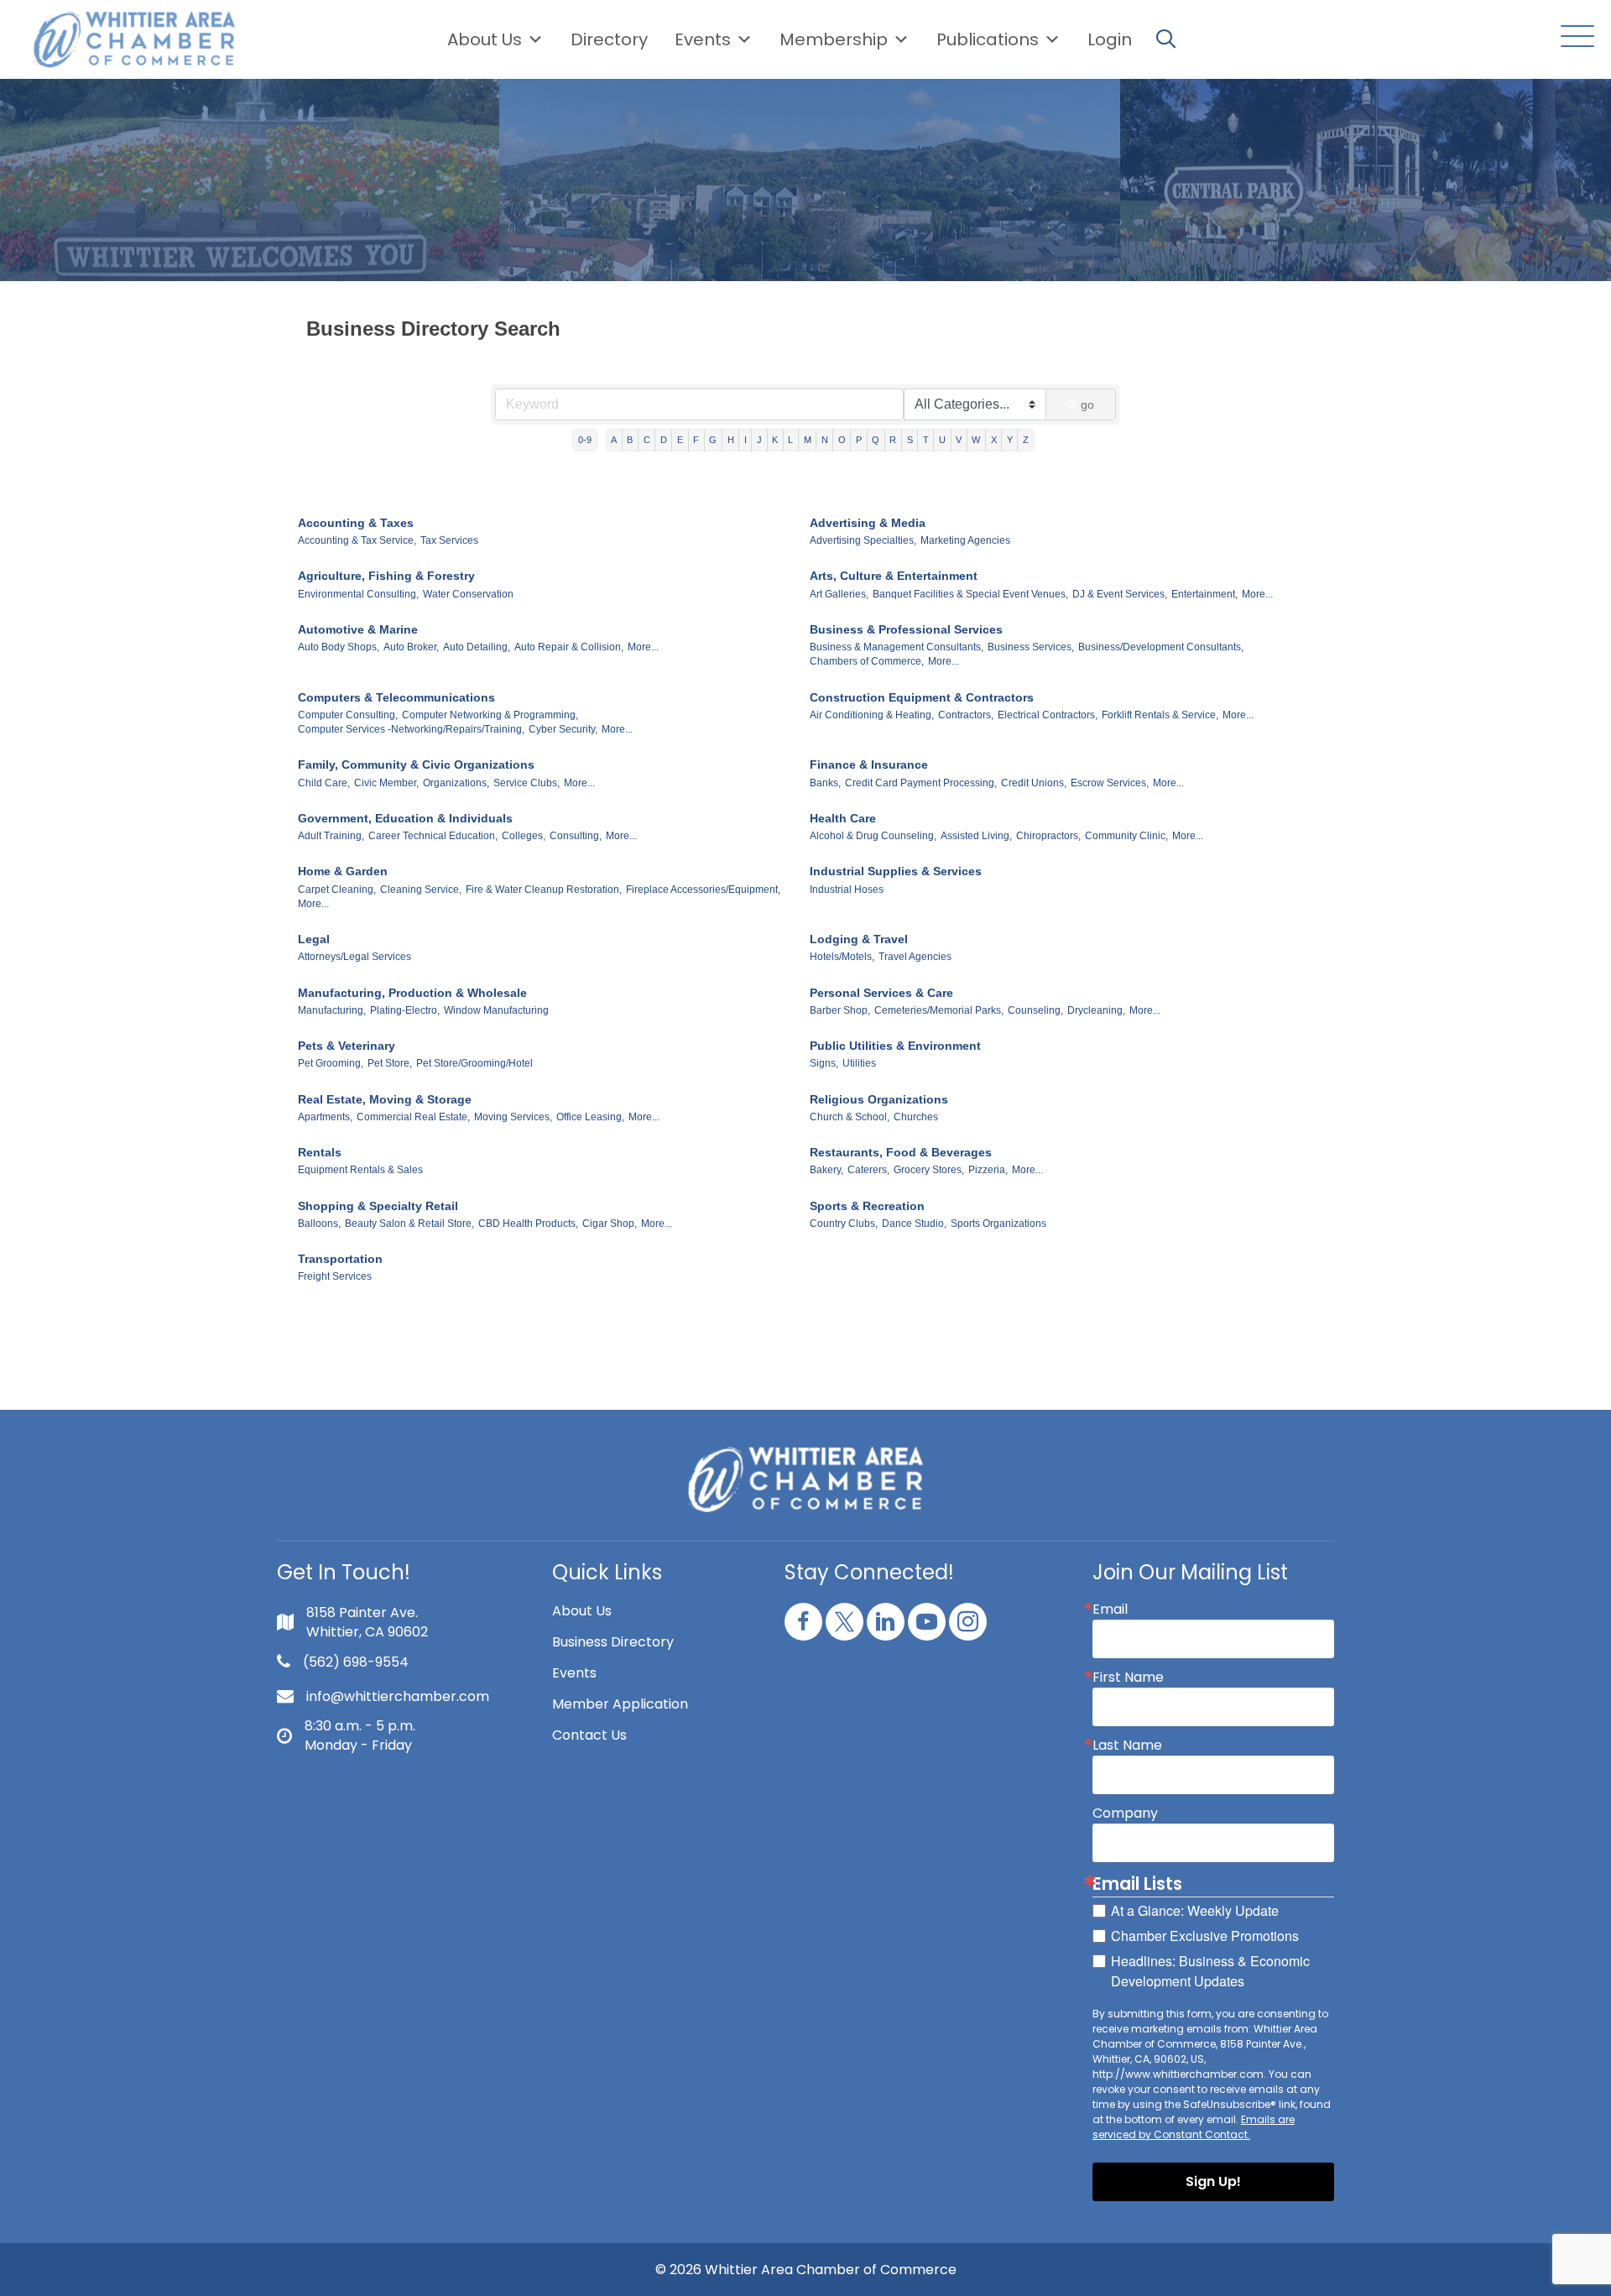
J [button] (759, 440)
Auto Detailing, (477, 647)
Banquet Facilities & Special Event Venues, (970, 594)
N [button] (825, 440)
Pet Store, (390, 1063)
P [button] (859, 440)
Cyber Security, (563, 729)
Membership (834, 39)
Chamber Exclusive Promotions (1205, 1936)
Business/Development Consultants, (1161, 647)
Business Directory (613, 1642)
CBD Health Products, (528, 1224)
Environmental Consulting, (358, 594)
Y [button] (1010, 440)
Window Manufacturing (496, 1010)
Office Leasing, (590, 1117)
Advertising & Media (868, 523)
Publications (988, 39)
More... (1257, 594)
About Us (485, 39)
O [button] (842, 440)
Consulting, (576, 836)
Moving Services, (513, 1117)
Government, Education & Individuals (405, 818)
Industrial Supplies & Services (896, 871)
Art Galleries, (839, 594)
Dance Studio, (914, 1224)
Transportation (340, 1259)
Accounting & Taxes (356, 523)
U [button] (942, 440)
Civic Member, (386, 783)
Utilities (859, 1063)
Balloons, (319, 1224)
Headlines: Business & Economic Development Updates (1210, 1971)
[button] (1573, 37)
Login (1110, 39)
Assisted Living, (976, 836)
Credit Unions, (1034, 783)
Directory (609, 39)
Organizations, (456, 783)
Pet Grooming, (331, 1063)
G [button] (713, 440)
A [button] (614, 440)
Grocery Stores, (929, 1170)
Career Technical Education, (433, 836)
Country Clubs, (844, 1224)
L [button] (790, 440)
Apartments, (325, 1117)
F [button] (696, 440)
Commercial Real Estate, (413, 1117)
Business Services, (1031, 647)
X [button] (994, 440)
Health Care (843, 818)
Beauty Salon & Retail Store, (409, 1224)
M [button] (808, 440)
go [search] (1087, 404)
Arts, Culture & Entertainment (894, 576)
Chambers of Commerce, (867, 661)
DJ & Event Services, (1120, 594)
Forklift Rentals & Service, (1160, 715)
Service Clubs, (527, 783)
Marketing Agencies (965, 540)
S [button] (910, 440)
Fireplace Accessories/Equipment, (703, 890)
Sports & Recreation (867, 1206)
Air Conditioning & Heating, (872, 715)
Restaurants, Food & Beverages (901, 1152)
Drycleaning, (1096, 1010)
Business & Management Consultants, (897, 647)
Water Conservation (468, 594)
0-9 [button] (585, 440)
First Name (1128, 1678)
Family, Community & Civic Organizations (416, 764)
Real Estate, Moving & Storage (385, 1099)
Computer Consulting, (348, 715)
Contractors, (966, 715)
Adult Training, (331, 836)
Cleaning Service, (421, 890)
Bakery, (826, 1170)
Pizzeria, (988, 1170)
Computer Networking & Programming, (490, 715)
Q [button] (876, 440)
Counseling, (1035, 1010)
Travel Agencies (915, 957)
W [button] (976, 440)
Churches (916, 1117)
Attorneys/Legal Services (355, 957)
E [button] (680, 440)
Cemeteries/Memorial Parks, (939, 1010)
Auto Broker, (411, 647)
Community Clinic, (1126, 836)
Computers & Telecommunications (396, 697)
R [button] (893, 440)
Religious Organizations (879, 1099)
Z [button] (1026, 440)
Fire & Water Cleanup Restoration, (544, 890)
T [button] (926, 440)
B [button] (630, 440)
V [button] (959, 440)
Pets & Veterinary (347, 1046)
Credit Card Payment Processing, (921, 783)
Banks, (825, 783)
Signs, (824, 1063)
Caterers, (868, 1170)
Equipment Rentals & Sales (360, 1170)
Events (574, 1673)
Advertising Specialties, (863, 540)
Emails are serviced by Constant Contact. (1194, 2127)
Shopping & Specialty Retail (378, 1206)
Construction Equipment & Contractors (922, 697)
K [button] (775, 440)
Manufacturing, (332, 1010)
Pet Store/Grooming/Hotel (474, 1063)
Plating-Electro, (405, 1010)
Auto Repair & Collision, (569, 647)
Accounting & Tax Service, (357, 540)
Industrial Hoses (847, 890)
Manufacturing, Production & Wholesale (412, 993)
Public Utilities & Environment (895, 1046)
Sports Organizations (998, 1224)
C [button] (647, 440)
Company (1125, 1813)
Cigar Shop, (610, 1224)
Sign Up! (1213, 2181)
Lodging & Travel (859, 939)
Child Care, (324, 783)
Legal (314, 939)
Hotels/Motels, (842, 957)
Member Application (620, 1704)
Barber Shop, (840, 1010)
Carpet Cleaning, (337, 890)
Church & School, (850, 1117)
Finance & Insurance (869, 764)
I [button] (746, 440)
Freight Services (335, 1276)
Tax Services (449, 540)
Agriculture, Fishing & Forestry (386, 576)
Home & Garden (343, 871)
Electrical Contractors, (1048, 715)
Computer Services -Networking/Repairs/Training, (411, 729)
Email (1110, 1610)
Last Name (1127, 1745)
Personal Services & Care (881, 993)
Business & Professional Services (906, 629)
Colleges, (524, 836)
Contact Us (589, 1735)
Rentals (320, 1152)
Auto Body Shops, (339, 647)
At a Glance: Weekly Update (1195, 1910)
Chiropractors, (1048, 836)
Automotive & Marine (358, 629)
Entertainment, (1204, 594)
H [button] (731, 440)
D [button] (664, 440)
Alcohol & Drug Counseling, (873, 836)
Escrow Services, (1110, 783)
